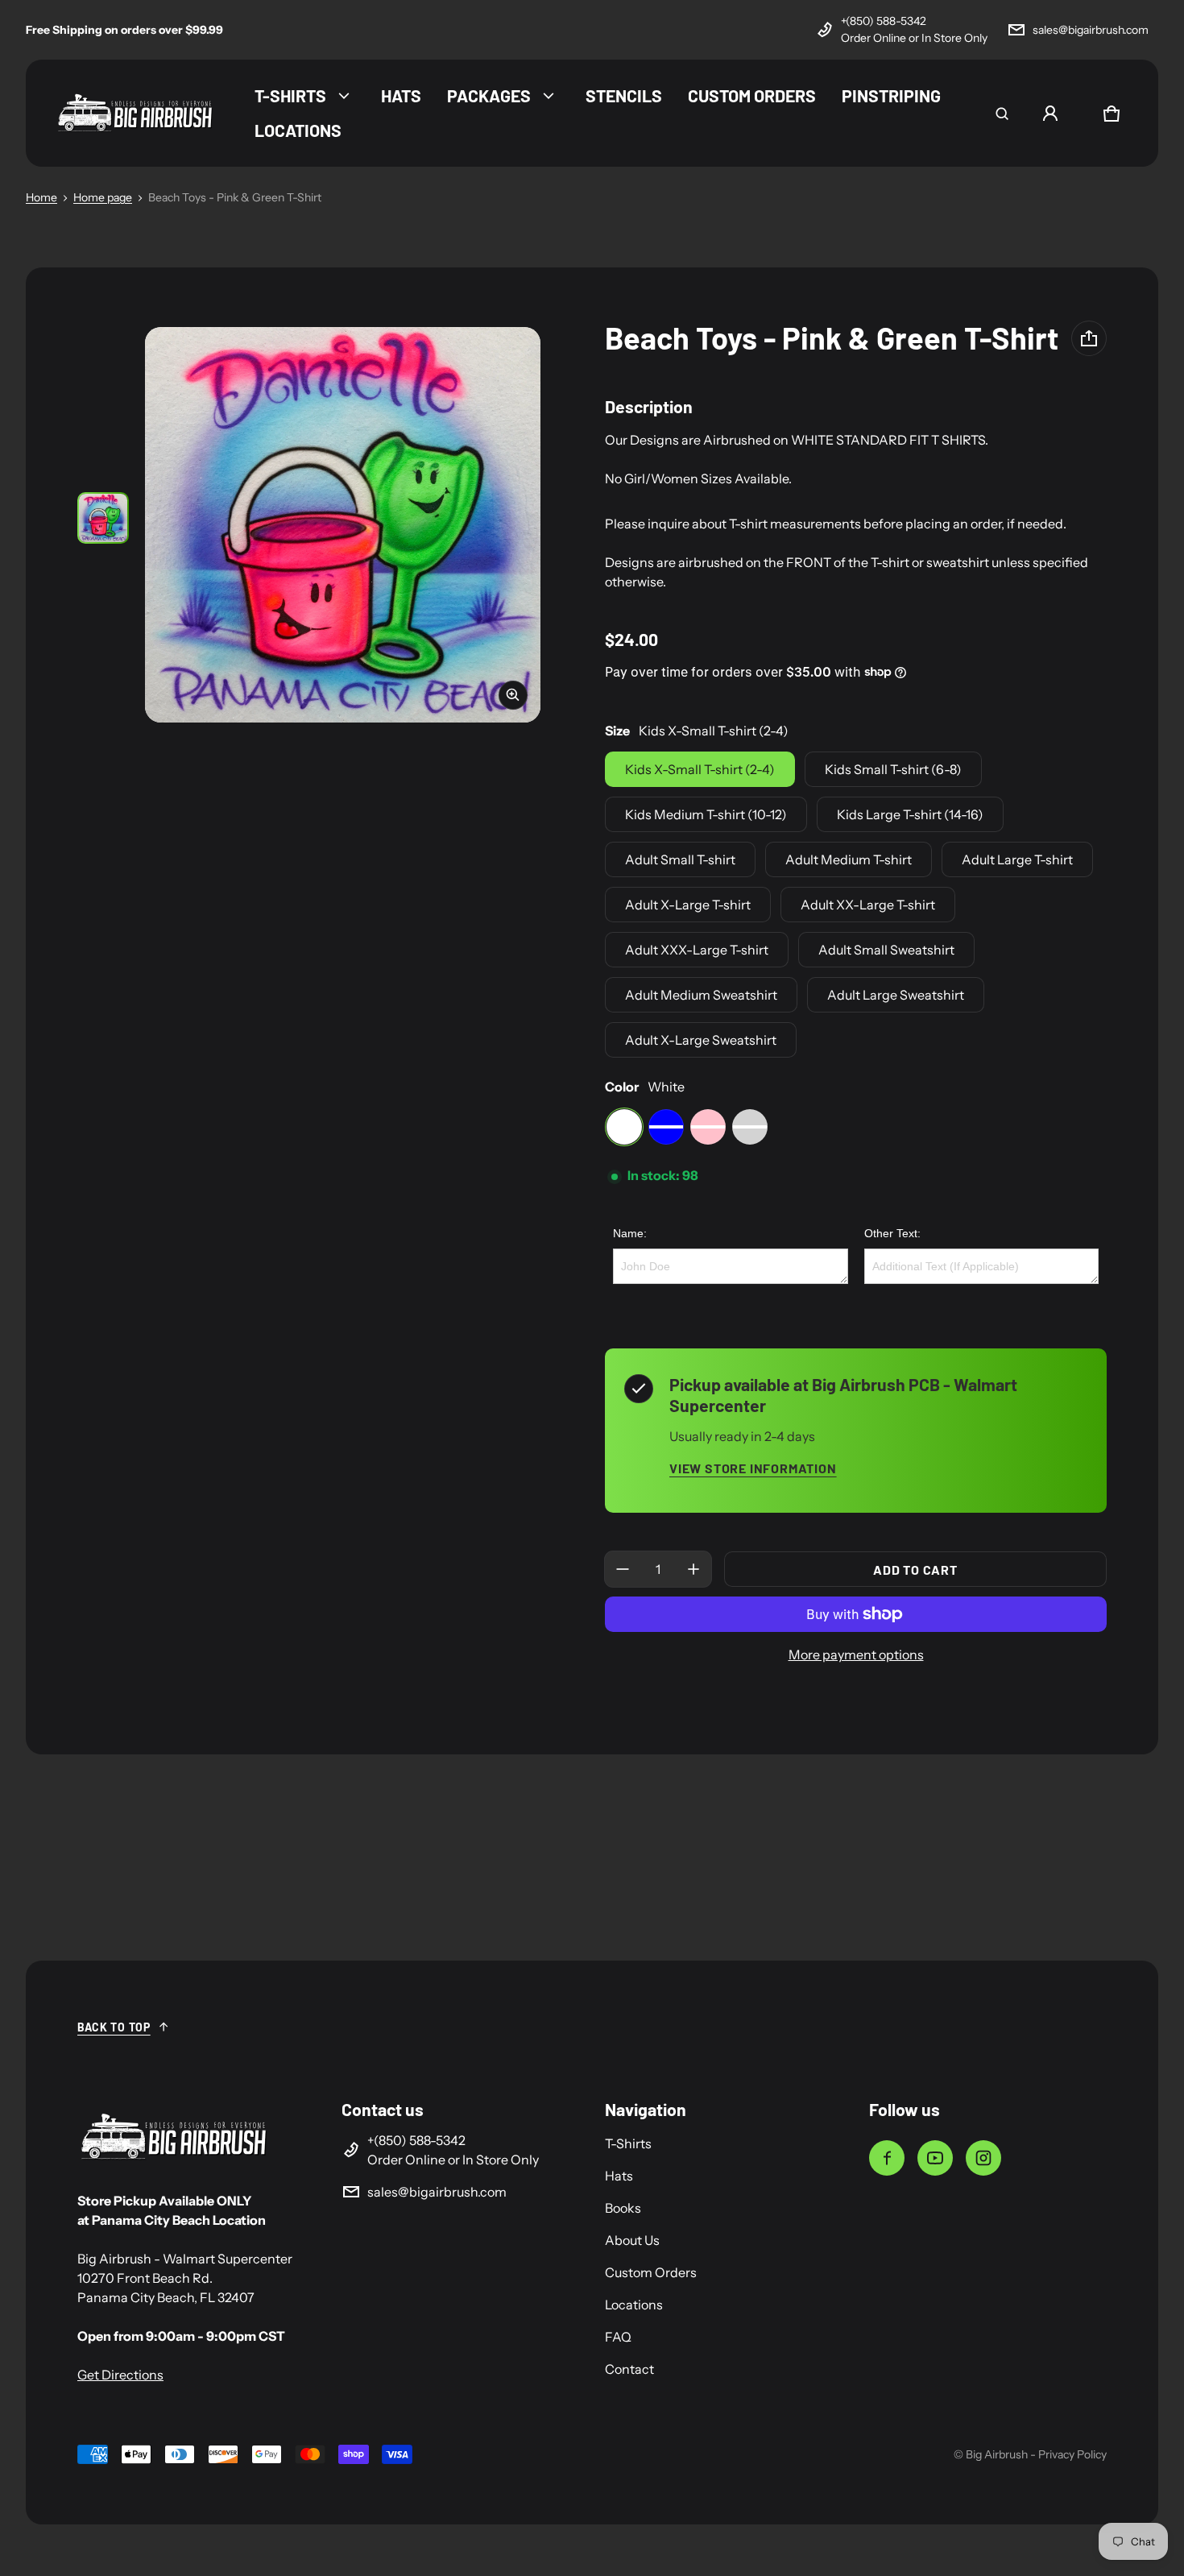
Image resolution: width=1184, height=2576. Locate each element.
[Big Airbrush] (135, 113)
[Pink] (708, 1127)
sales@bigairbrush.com (1091, 30)
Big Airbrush (997, 2454)
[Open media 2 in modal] (343, 525)
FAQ (618, 2337)
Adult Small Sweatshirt (886, 950)
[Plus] (693, 1569)
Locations (634, 2305)
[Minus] (623, 1569)
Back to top (114, 2027)
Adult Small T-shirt (680, 859)
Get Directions (120, 2375)
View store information (753, 1468)
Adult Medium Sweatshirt (701, 995)
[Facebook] (887, 2158)
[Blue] (666, 1127)
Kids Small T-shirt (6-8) (893, 769)
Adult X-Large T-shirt (688, 905)
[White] (624, 1127)
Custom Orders (651, 2272)
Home (41, 197)
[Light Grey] (750, 1127)
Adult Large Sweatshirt (896, 995)
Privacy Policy (1072, 2454)
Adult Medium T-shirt (849, 859)
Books (623, 2208)
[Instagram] (983, 2158)
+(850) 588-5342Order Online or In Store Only (914, 29)
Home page (103, 197)
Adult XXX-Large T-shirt (697, 950)
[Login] (1050, 114)
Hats (619, 2176)
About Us (632, 2240)
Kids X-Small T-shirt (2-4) (700, 769)
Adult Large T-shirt (1017, 859)
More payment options (856, 1655)
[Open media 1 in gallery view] (103, 518)
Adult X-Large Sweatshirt (701, 1040)
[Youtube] (935, 2158)
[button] (1002, 114)
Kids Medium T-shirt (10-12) (706, 814)
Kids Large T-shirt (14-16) (910, 814)
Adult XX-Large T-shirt (868, 905)
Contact (629, 2369)
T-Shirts (628, 2143)
